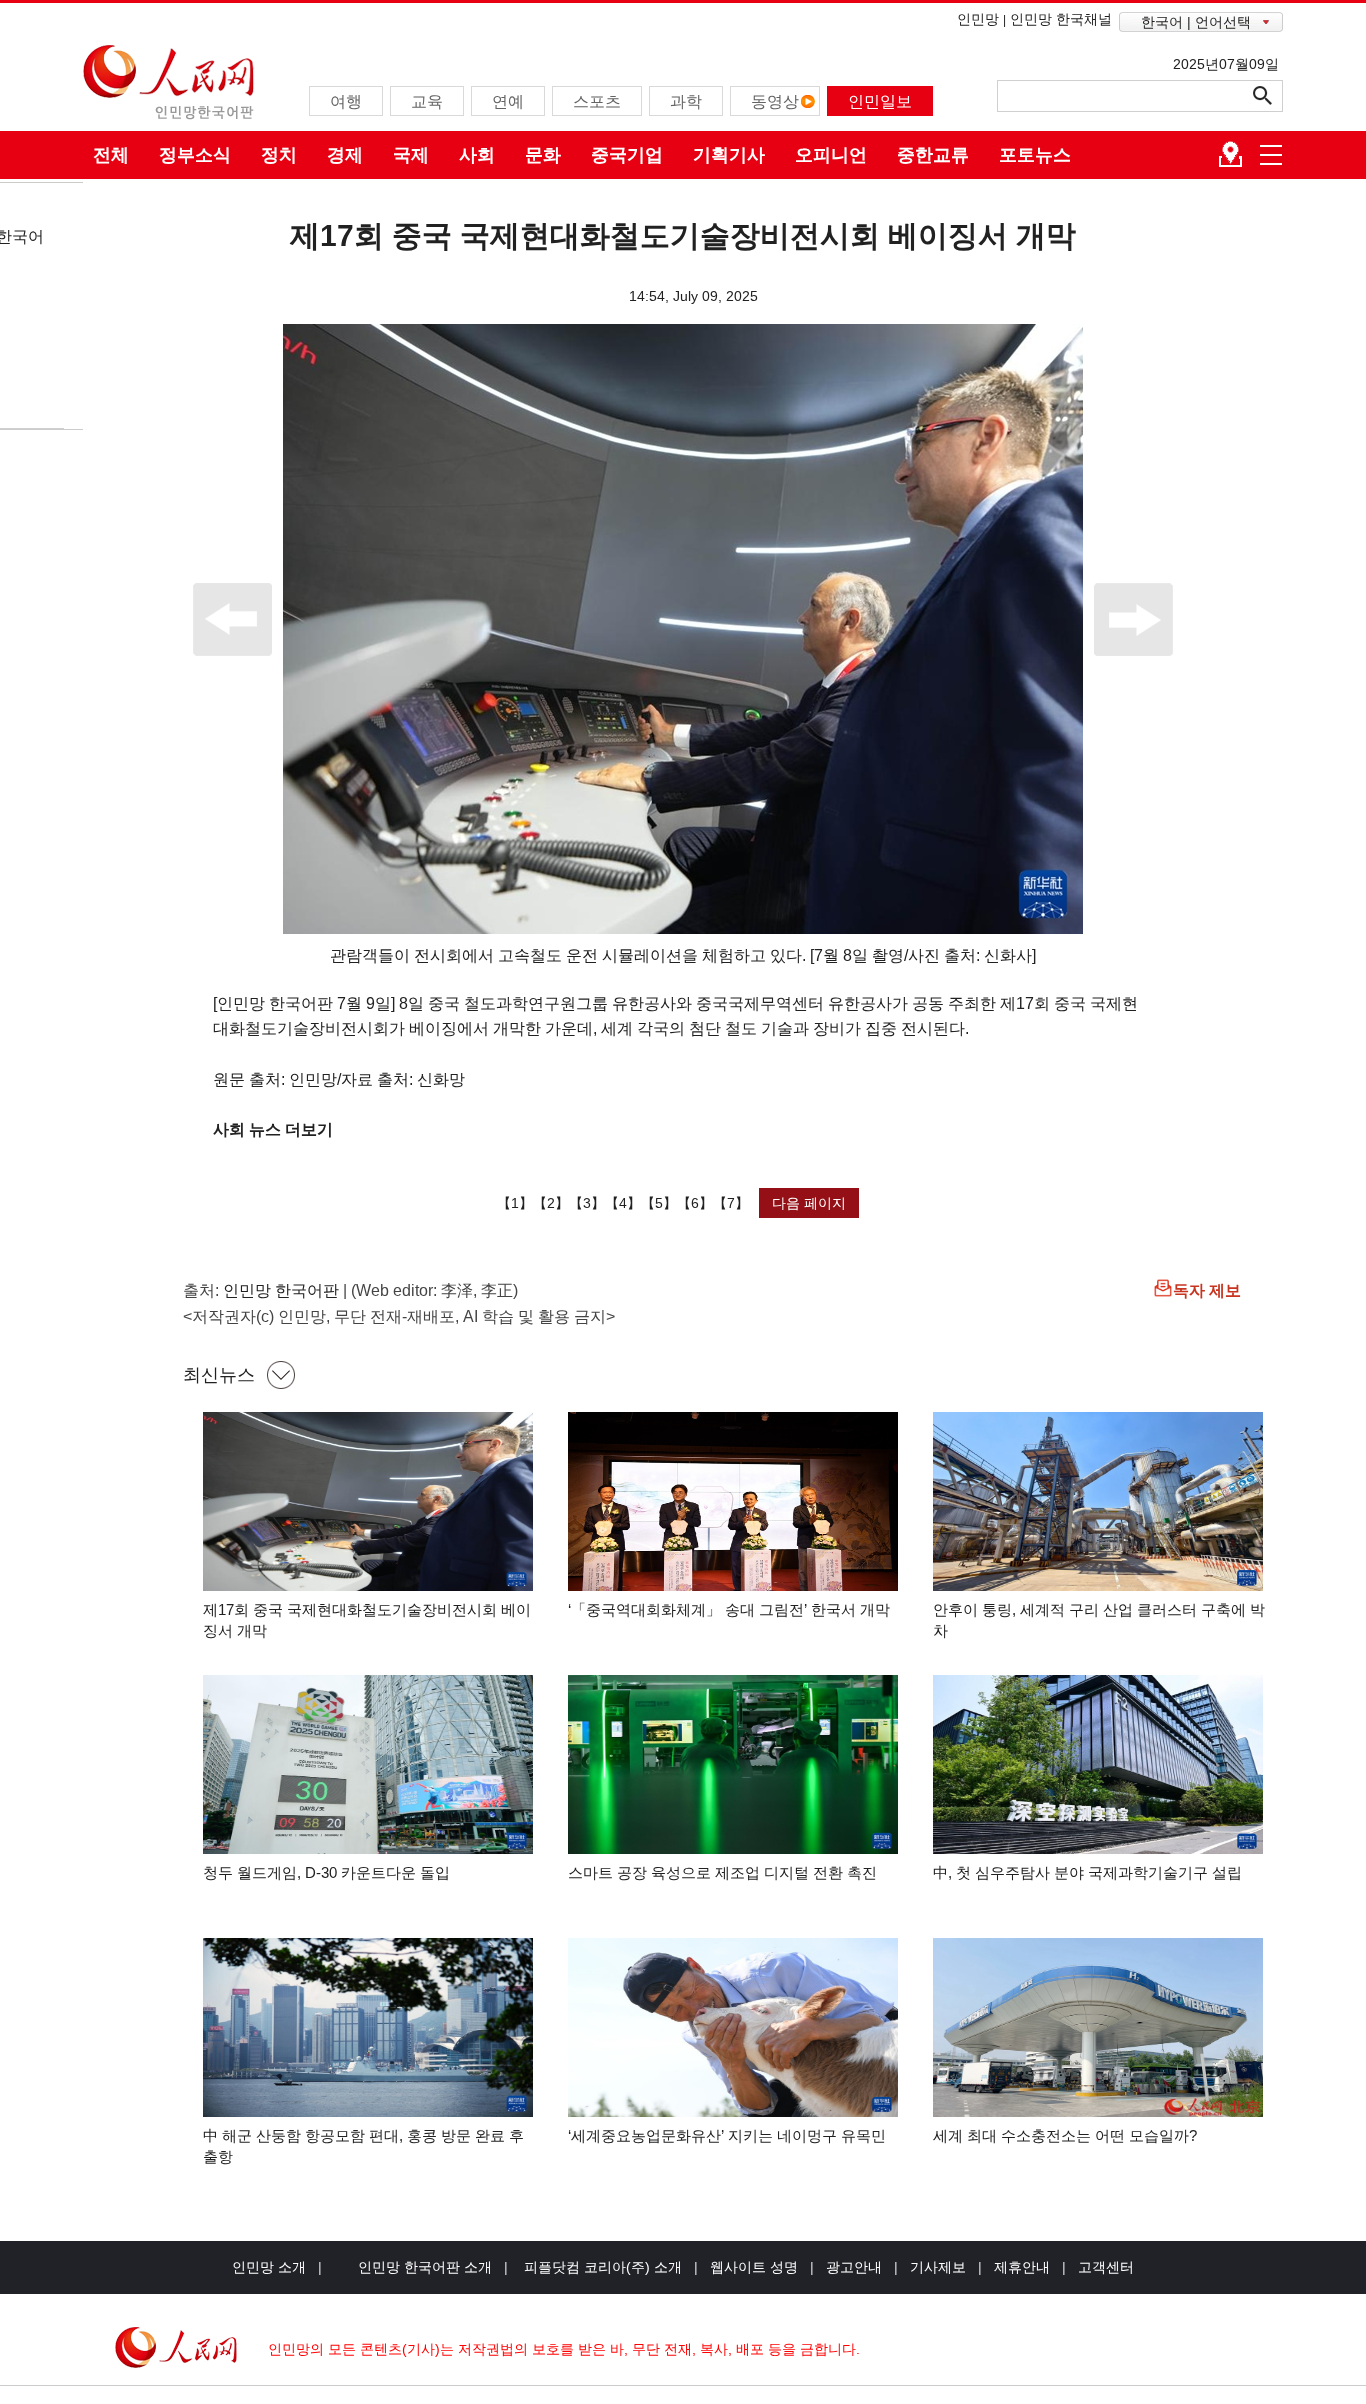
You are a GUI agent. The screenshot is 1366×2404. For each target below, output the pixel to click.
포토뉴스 (1035, 155)
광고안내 (854, 2267)
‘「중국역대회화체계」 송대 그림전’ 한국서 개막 (729, 1609)
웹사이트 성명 (754, 2267)
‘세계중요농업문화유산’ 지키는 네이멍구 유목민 (727, 2135)
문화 (543, 155)
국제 (411, 155)
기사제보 (938, 2267)
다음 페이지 (809, 1203)
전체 (111, 155)
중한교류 (933, 155)
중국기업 (627, 155)
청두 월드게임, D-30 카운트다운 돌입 (326, 1872)
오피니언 (831, 155)
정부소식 (195, 155)
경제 (345, 155)
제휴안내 (1022, 2267)
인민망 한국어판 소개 (425, 2267)
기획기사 (729, 155)
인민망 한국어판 (281, 1290)
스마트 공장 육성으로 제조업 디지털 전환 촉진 (722, 1872)
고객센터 (1106, 2267)
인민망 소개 (269, 2267)
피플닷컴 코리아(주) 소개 (601, 2267)
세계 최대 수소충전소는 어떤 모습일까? (1065, 2135)
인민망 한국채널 (1061, 19)
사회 (477, 155)
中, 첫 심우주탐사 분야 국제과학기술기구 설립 (1087, 1872)
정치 (279, 155)
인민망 (978, 19)
